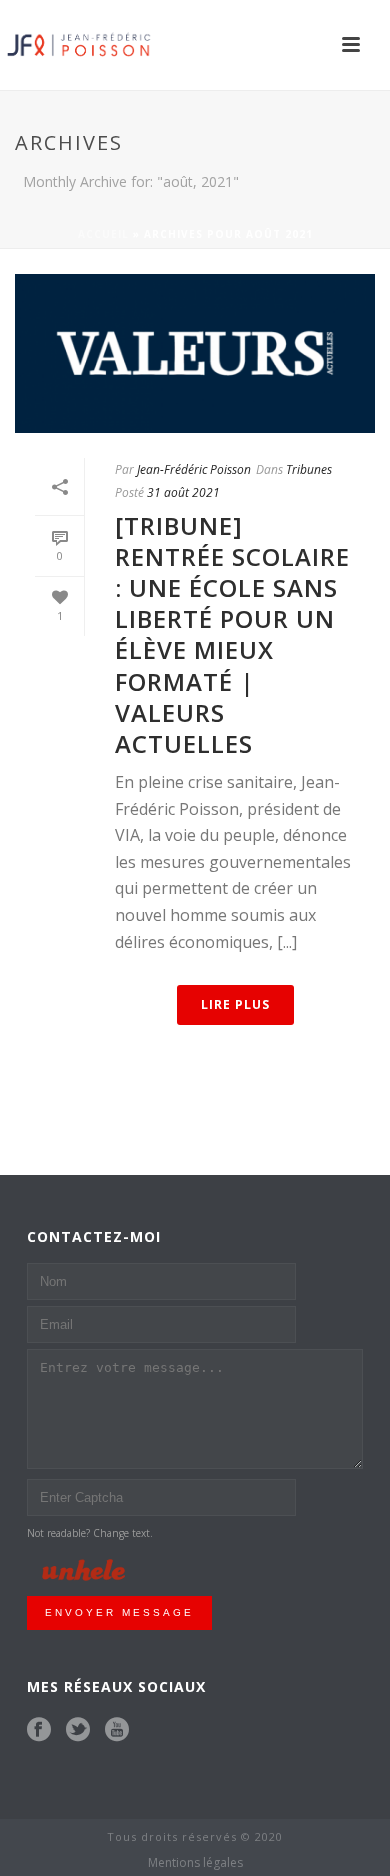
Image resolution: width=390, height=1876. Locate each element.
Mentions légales (195, 1863)
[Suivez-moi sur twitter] (78, 1730)
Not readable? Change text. (90, 1533)
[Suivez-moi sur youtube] (117, 1730)
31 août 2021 (183, 492)
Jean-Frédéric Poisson (194, 469)
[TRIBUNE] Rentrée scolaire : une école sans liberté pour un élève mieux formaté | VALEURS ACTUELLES (232, 634)
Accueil (103, 234)
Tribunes (309, 469)
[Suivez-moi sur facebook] (39, 1730)
